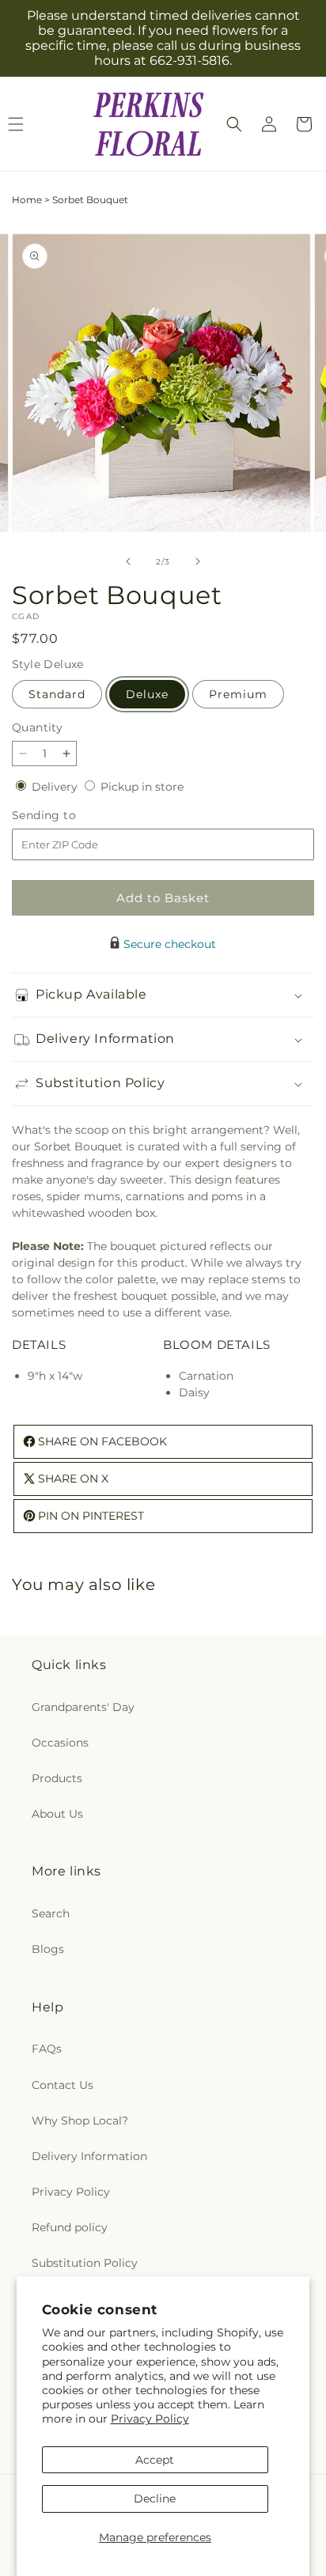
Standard (57, 694)
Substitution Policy (85, 2263)
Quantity (37, 727)
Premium (238, 694)
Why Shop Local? (80, 2121)
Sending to (68, 816)
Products (57, 1778)
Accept (155, 2460)
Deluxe (147, 694)
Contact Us (63, 2085)
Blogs (48, 1949)
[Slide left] (128, 561)
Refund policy (70, 2227)
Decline (155, 2499)
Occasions (60, 1743)
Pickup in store (142, 787)
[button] (234, 124)
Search (51, 1913)
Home (27, 200)
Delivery (56, 787)
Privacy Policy (150, 2419)
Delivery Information (89, 2156)
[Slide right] (198, 561)
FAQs (47, 2049)
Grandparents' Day (83, 1707)
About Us (57, 1814)
